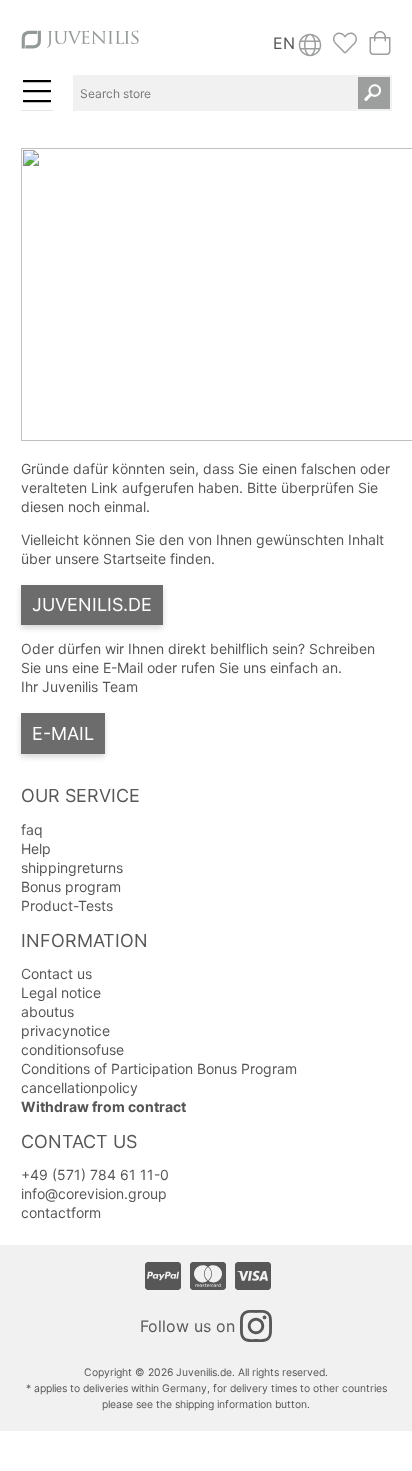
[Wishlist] (345, 49)
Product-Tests (67, 905)
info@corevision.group (94, 1193)
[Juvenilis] (80, 47)
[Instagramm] (256, 1326)
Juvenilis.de (92, 604)
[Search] (374, 93)
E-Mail (63, 733)
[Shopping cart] (380, 49)
